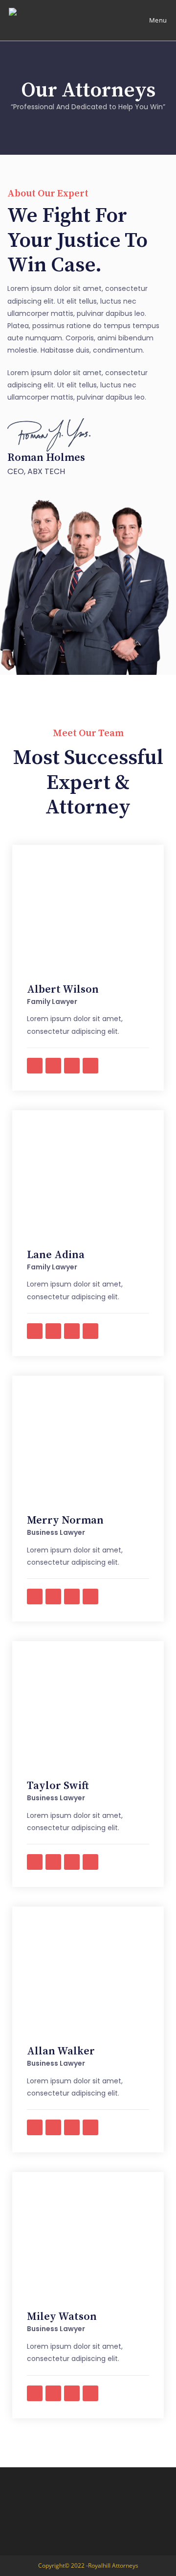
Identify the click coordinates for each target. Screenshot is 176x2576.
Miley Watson (62, 2317)
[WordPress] (90, 1066)
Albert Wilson (63, 990)
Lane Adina (56, 1255)
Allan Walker (61, 2051)
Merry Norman (65, 1520)
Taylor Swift (58, 1786)
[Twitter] (53, 1066)
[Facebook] (35, 1066)
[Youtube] (72, 1066)
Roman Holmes (46, 458)
